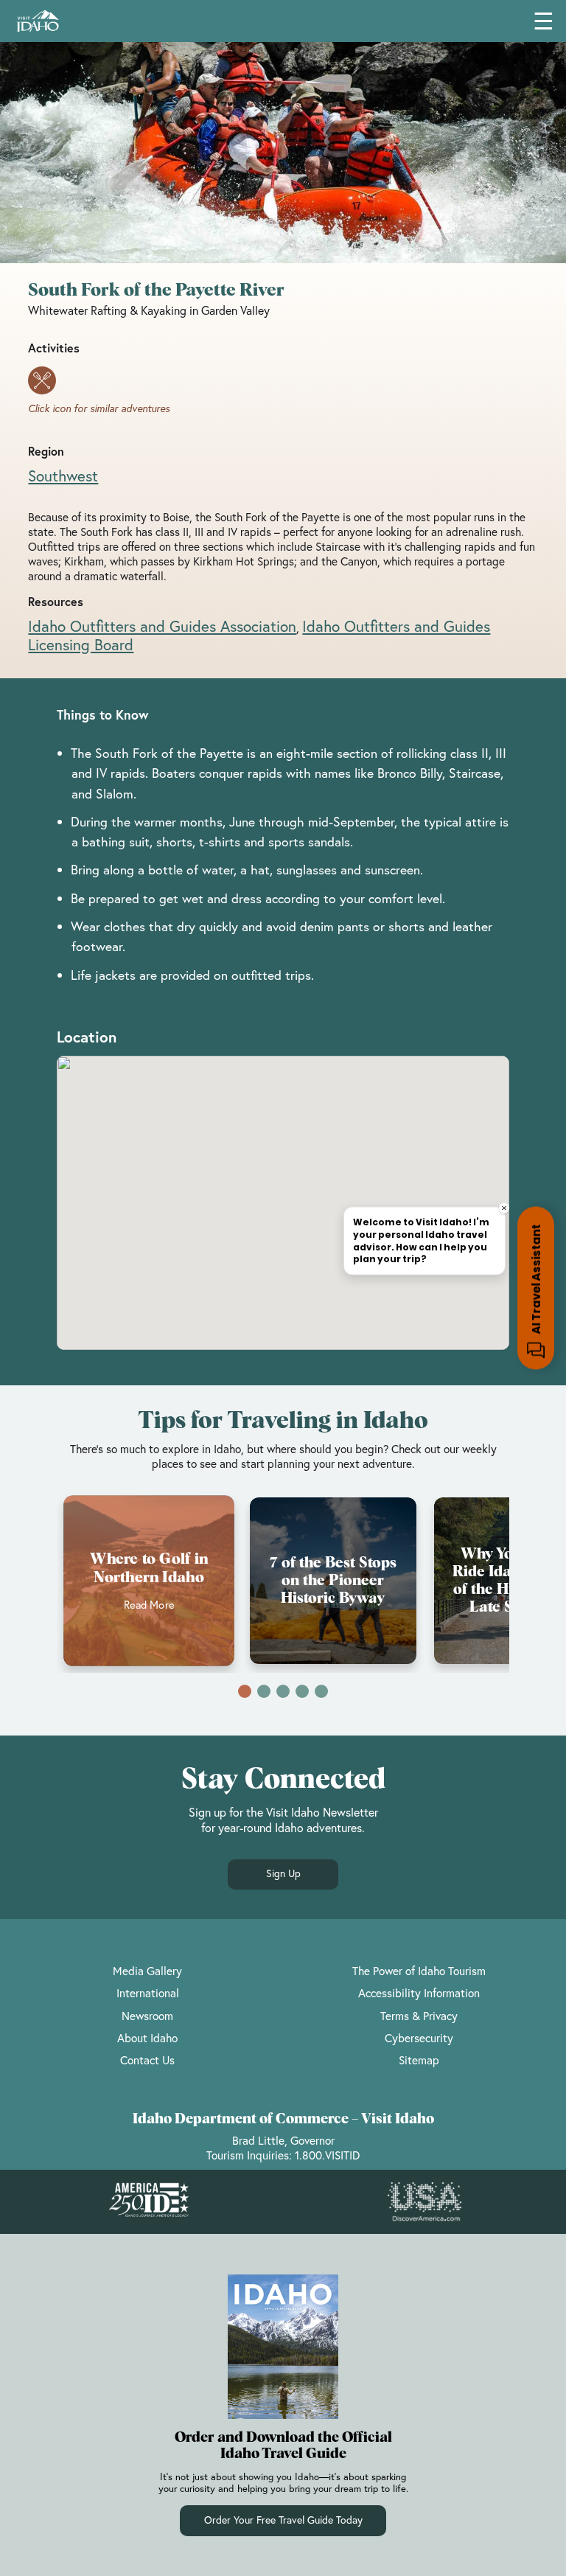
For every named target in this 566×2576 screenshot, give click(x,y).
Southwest (63, 476)
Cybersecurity (419, 2038)
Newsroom (147, 2016)
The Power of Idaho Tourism (419, 1971)
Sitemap (419, 2060)
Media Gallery (147, 1971)
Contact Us (147, 2060)
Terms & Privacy (419, 2016)
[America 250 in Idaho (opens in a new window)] (149, 2201)
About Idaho (147, 2038)
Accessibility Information (419, 1993)
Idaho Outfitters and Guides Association (162, 626)
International (148, 1993)
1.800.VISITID (327, 2155)
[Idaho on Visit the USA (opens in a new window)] (424, 2202)
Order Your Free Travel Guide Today (283, 2520)
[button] (245, 1691)
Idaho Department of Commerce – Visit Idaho (283, 2119)
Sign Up (283, 1873)
